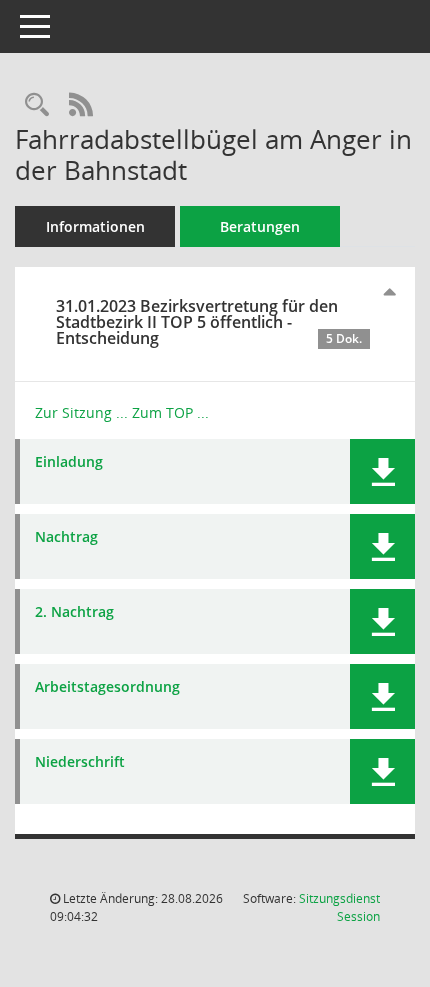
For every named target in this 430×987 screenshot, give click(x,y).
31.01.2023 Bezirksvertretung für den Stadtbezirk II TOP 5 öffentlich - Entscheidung (209, 322)
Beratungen (260, 226)
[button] (382, 471)
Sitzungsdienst (339, 907)
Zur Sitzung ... (81, 412)
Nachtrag (66, 537)
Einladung (69, 462)
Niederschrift (80, 762)
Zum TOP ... (170, 412)
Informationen (95, 226)
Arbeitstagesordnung (107, 687)
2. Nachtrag (74, 612)
